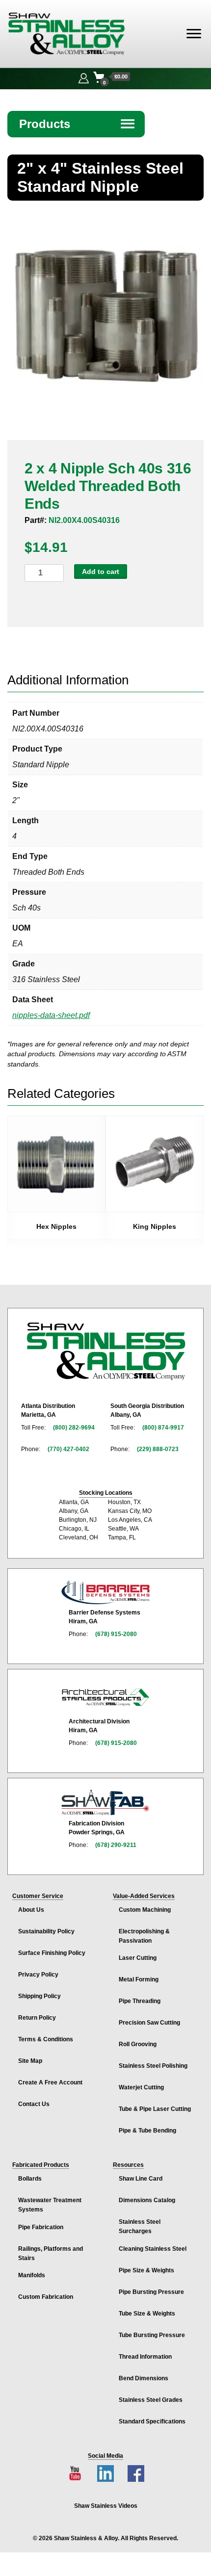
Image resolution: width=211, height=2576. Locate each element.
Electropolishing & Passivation (144, 1936)
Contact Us (34, 2104)
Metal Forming (139, 1979)
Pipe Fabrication (41, 2227)
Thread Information (145, 2357)
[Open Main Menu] (194, 34)
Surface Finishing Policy (52, 1953)
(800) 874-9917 (163, 1428)
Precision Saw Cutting (149, 2023)
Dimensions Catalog (147, 2200)
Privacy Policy (38, 1975)
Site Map (30, 2061)
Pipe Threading (140, 2001)
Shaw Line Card (141, 2179)
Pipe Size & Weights (146, 2270)
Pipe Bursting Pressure (151, 2292)
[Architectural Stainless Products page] (105, 1697)
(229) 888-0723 (158, 1449)
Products (78, 124)
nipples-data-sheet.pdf (51, 1015)
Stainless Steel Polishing (153, 2066)
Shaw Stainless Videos (106, 2506)
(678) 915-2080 (116, 1634)
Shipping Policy (40, 1996)
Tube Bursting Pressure (152, 2335)
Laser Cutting (138, 1958)
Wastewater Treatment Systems (50, 2205)
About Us (31, 1910)
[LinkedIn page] (105, 2473)
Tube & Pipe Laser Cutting (155, 2109)
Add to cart (101, 572)
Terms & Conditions (46, 2039)
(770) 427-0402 (68, 1449)
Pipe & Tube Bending (147, 2131)
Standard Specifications (152, 2421)
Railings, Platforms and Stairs (51, 2253)
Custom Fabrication (46, 2297)
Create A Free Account (50, 2082)
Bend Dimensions (144, 2378)
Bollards (30, 2179)
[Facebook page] (136, 2473)
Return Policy (37, 2018)
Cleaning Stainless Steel (153, 2249)
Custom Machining (145, 1910)
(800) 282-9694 (74, 1428)
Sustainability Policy (46, 1931)
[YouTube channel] (75, 2473)
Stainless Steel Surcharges (140, 2226)
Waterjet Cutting (141, 2087)
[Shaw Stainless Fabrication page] (105, 1802)
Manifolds (32, 2275)
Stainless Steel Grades (151, 2400)
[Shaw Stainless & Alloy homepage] (106, 1352)
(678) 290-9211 (116, 1845)
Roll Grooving (138, 2044)
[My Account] (84, 77)
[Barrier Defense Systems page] (105, 1592)
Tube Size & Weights (147, 2314)
